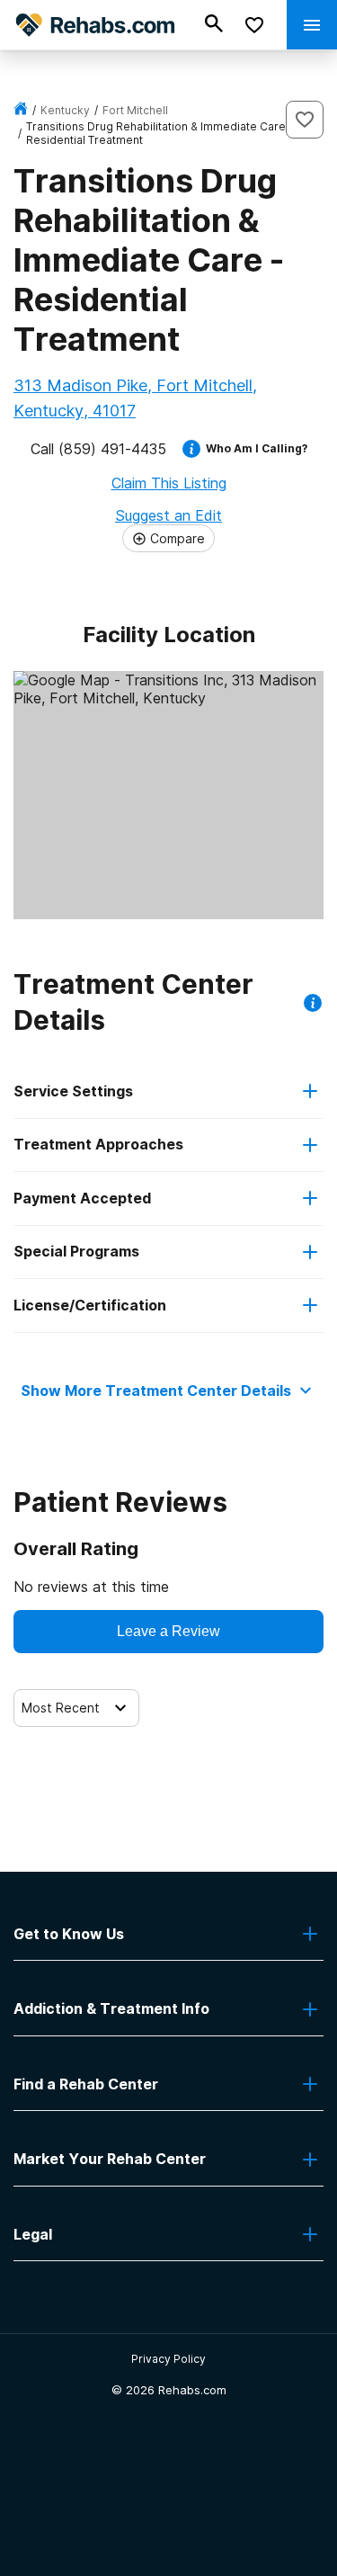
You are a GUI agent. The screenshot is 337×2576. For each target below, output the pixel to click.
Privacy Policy (168, 2359)
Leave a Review (168, 1631)
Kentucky (65, 110)
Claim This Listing (169, 483)
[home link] (21, 110)
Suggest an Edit (168, 515)
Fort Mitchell (135, 110)
